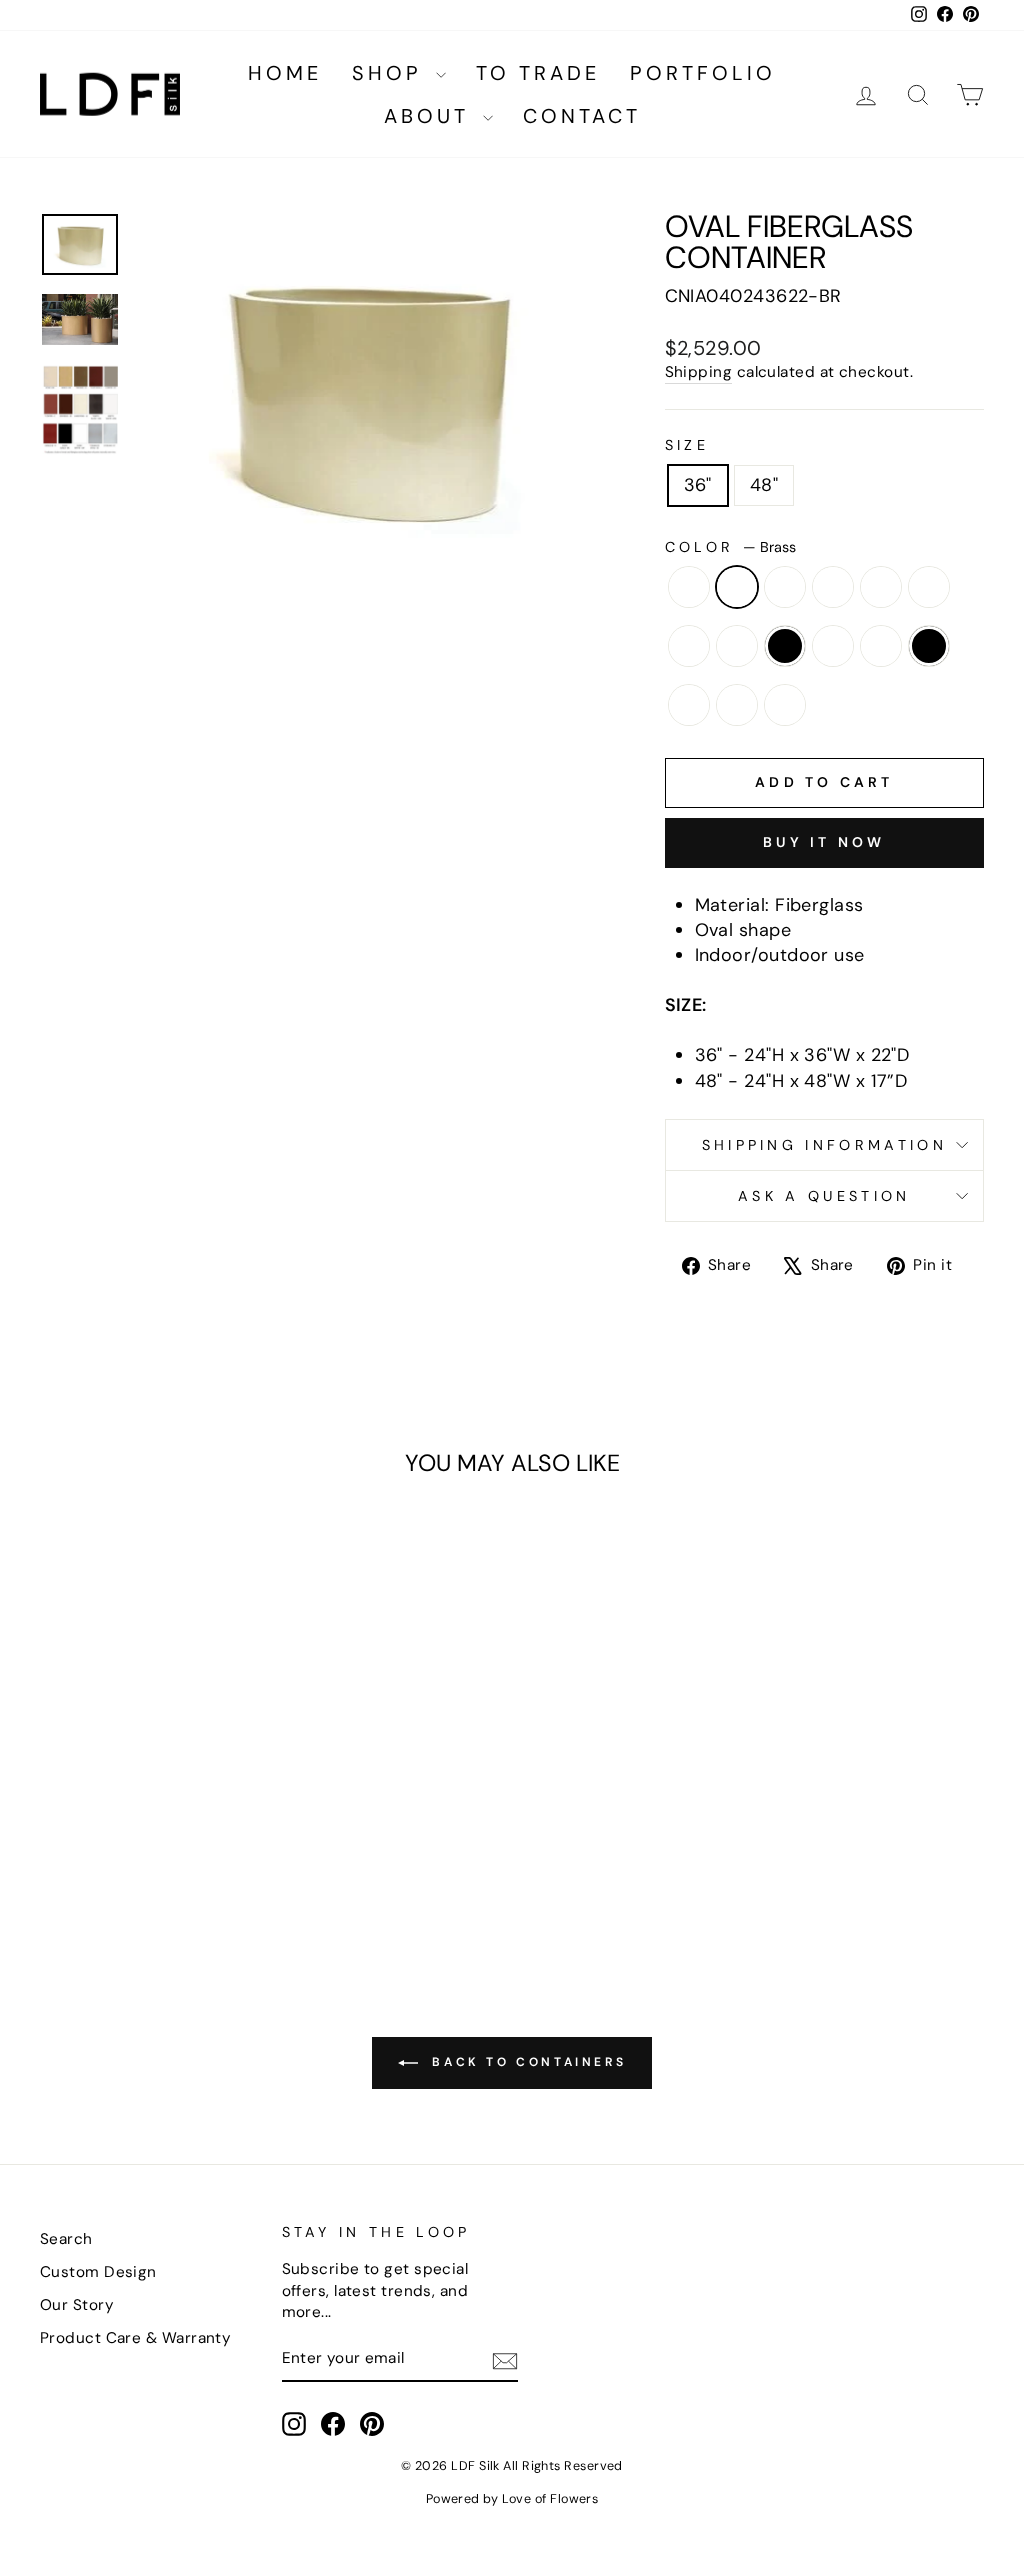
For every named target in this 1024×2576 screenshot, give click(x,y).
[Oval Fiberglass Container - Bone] (55, 1845)
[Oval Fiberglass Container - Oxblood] (122, 1868)
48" (764, 485)
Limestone (737, 646)
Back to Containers (526, 2062)
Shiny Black (929, 646)
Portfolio (703, 73)
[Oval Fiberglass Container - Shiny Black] (149, 1868)
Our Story (77, 2305)
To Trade (538, 73)
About (431, 116)
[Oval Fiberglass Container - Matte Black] (68, 1868)
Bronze (785, 587)
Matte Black (785, 646)
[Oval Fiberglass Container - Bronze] (109, 1845)
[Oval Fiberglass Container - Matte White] (95, 1868)
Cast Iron (833, 587)
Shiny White (689, 705)
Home (285, 73)
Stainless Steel (737, 705)
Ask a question (824, 1196)
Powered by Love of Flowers (512, 2499)
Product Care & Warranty (135, 2338)
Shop (391, 73)
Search (66, 2239)
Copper (929, 587)
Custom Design (98, 2272)
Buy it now (824, 842)
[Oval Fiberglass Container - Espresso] (217, 1845)
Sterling (785, 705)
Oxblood (881, 646)
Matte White (833, 646)
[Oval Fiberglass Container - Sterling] (230, 1868)
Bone (689, 587)
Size (687, 445)
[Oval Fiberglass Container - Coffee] (163, 1845)
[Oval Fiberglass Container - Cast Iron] (136, 1845)
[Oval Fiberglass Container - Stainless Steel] (203, 1868)
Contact (582, 116)
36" (698, 485)
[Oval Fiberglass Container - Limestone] (244, 1845)
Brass (737, 587)
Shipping (699, 372)
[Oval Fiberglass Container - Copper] (190, 1845)
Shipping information (824, 1145)
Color (730, 547)
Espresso (689, 646)
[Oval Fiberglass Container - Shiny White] (176, 1868)
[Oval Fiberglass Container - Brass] (82, 1845)
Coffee (881, 587)
